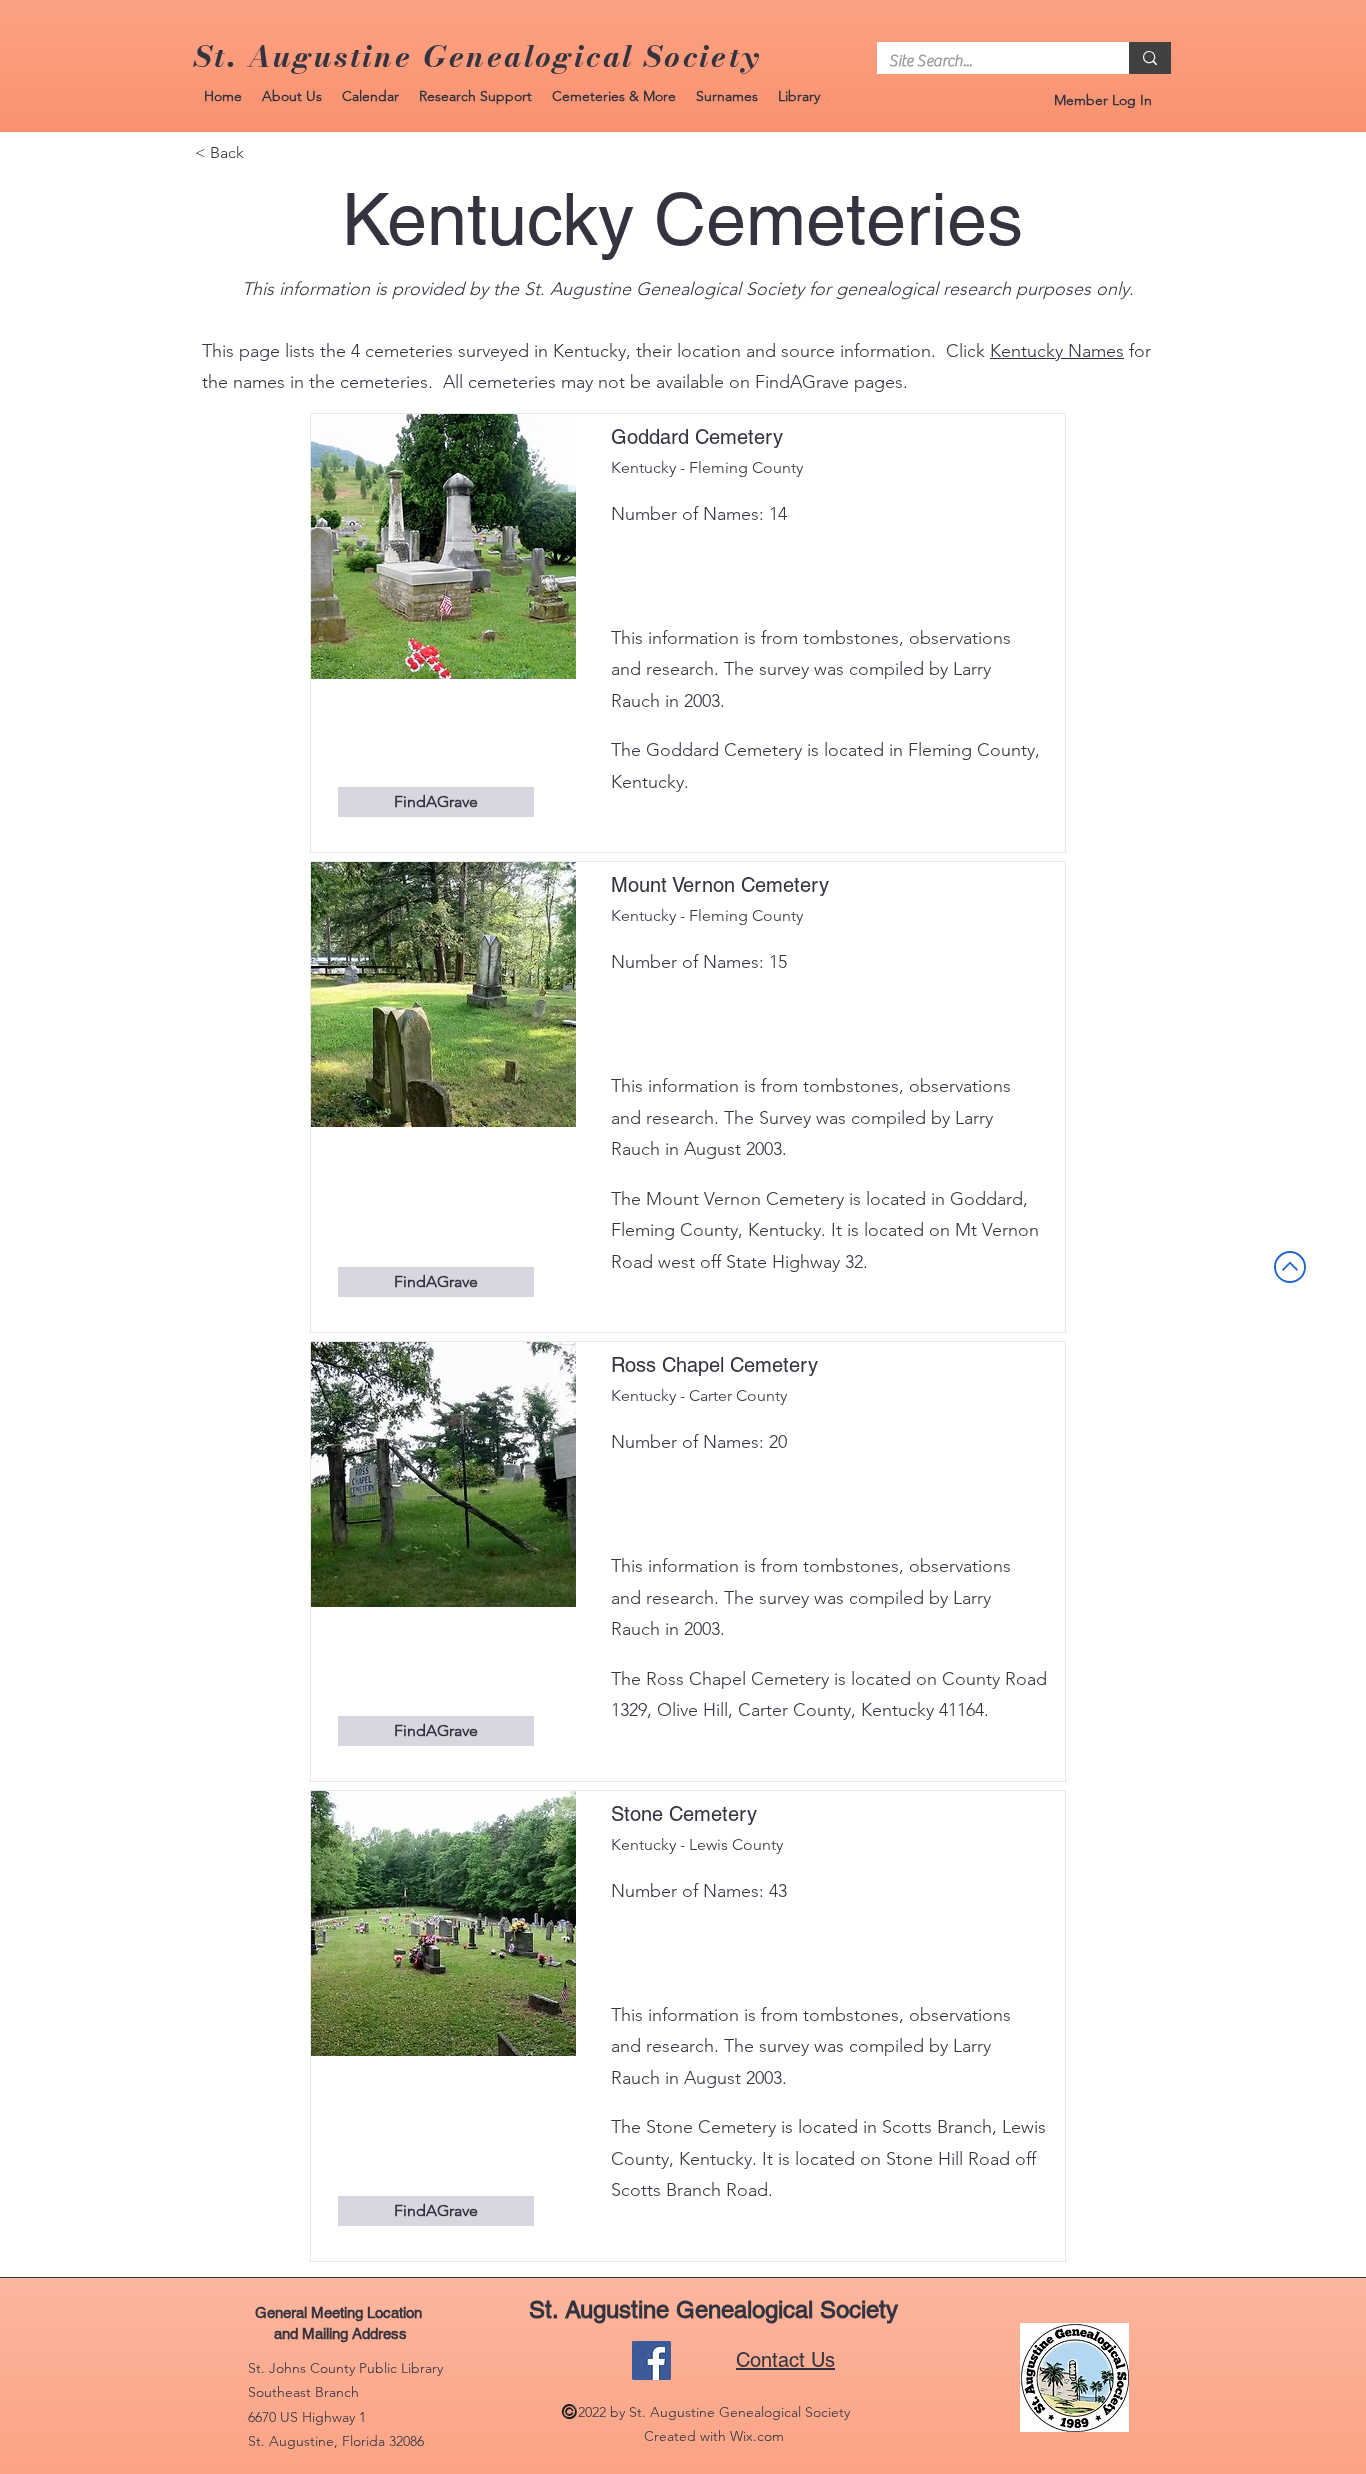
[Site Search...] (1150, 58)
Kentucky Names (1057, 351)
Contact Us (785, 2360)
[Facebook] (651, 2360)
